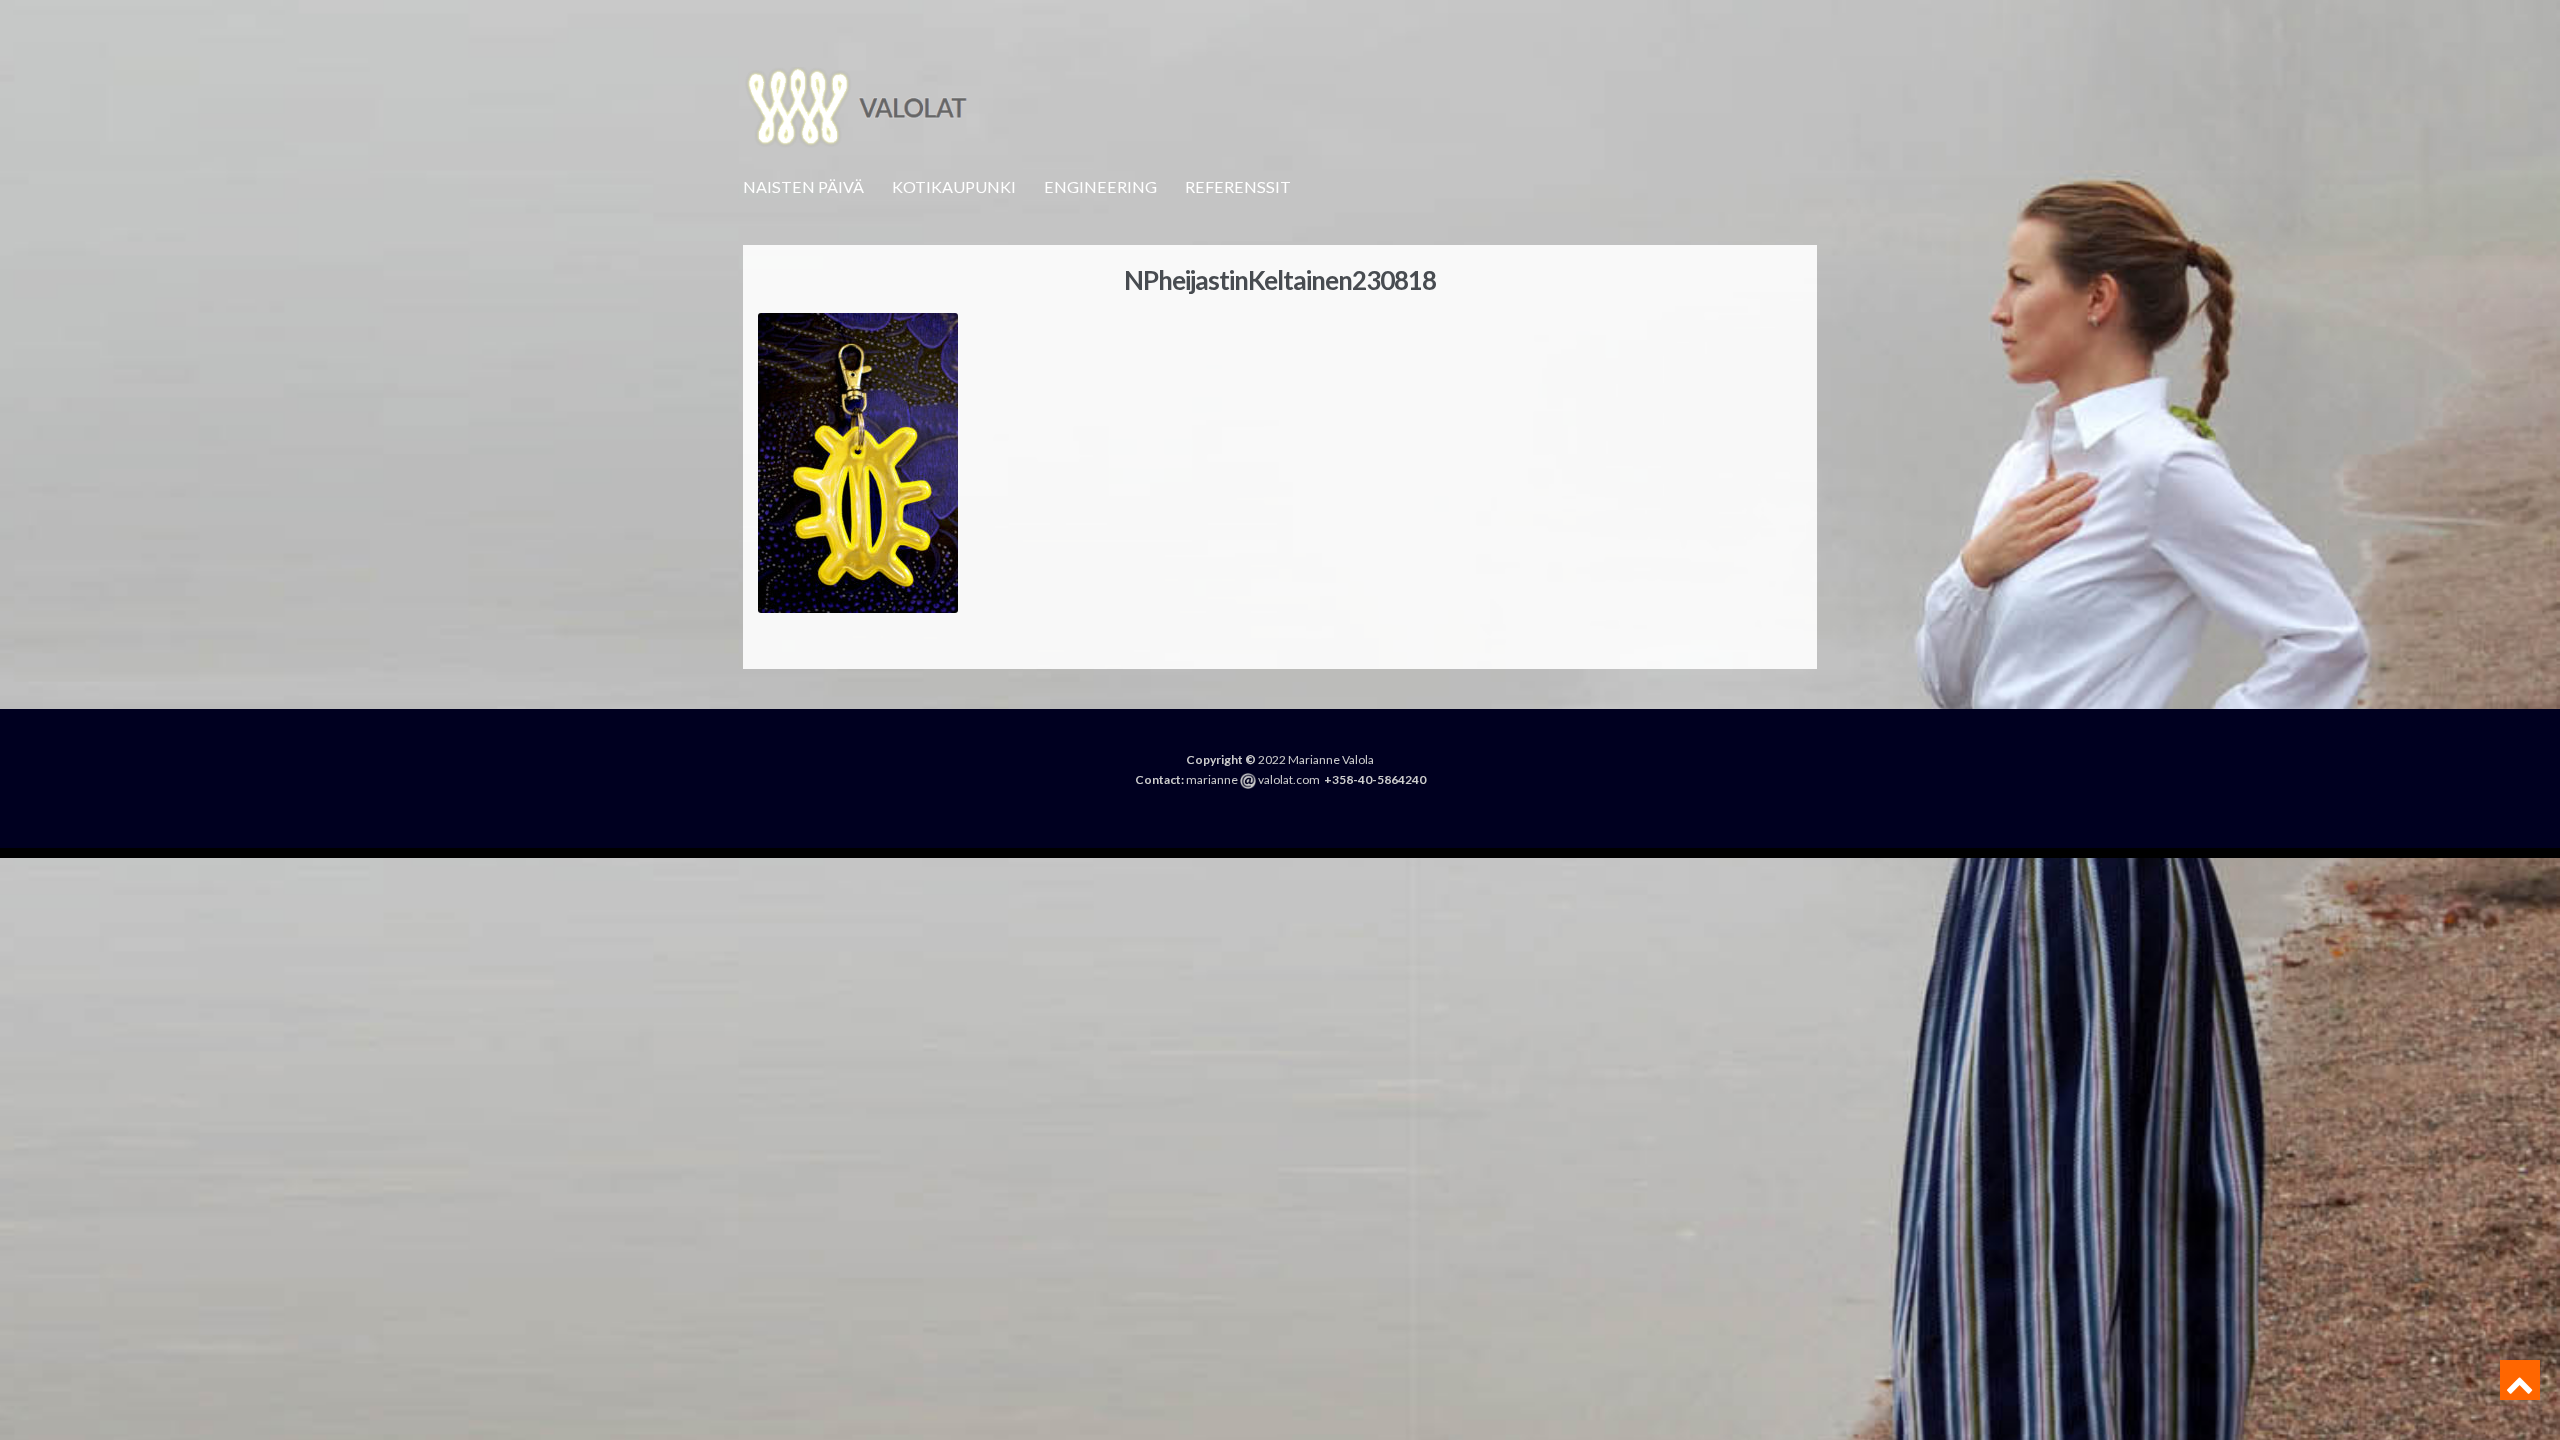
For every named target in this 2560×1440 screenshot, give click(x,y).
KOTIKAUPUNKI (954, 186)
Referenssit (1238, 186)
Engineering (1100, 186)
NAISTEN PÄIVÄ (803, 186)
